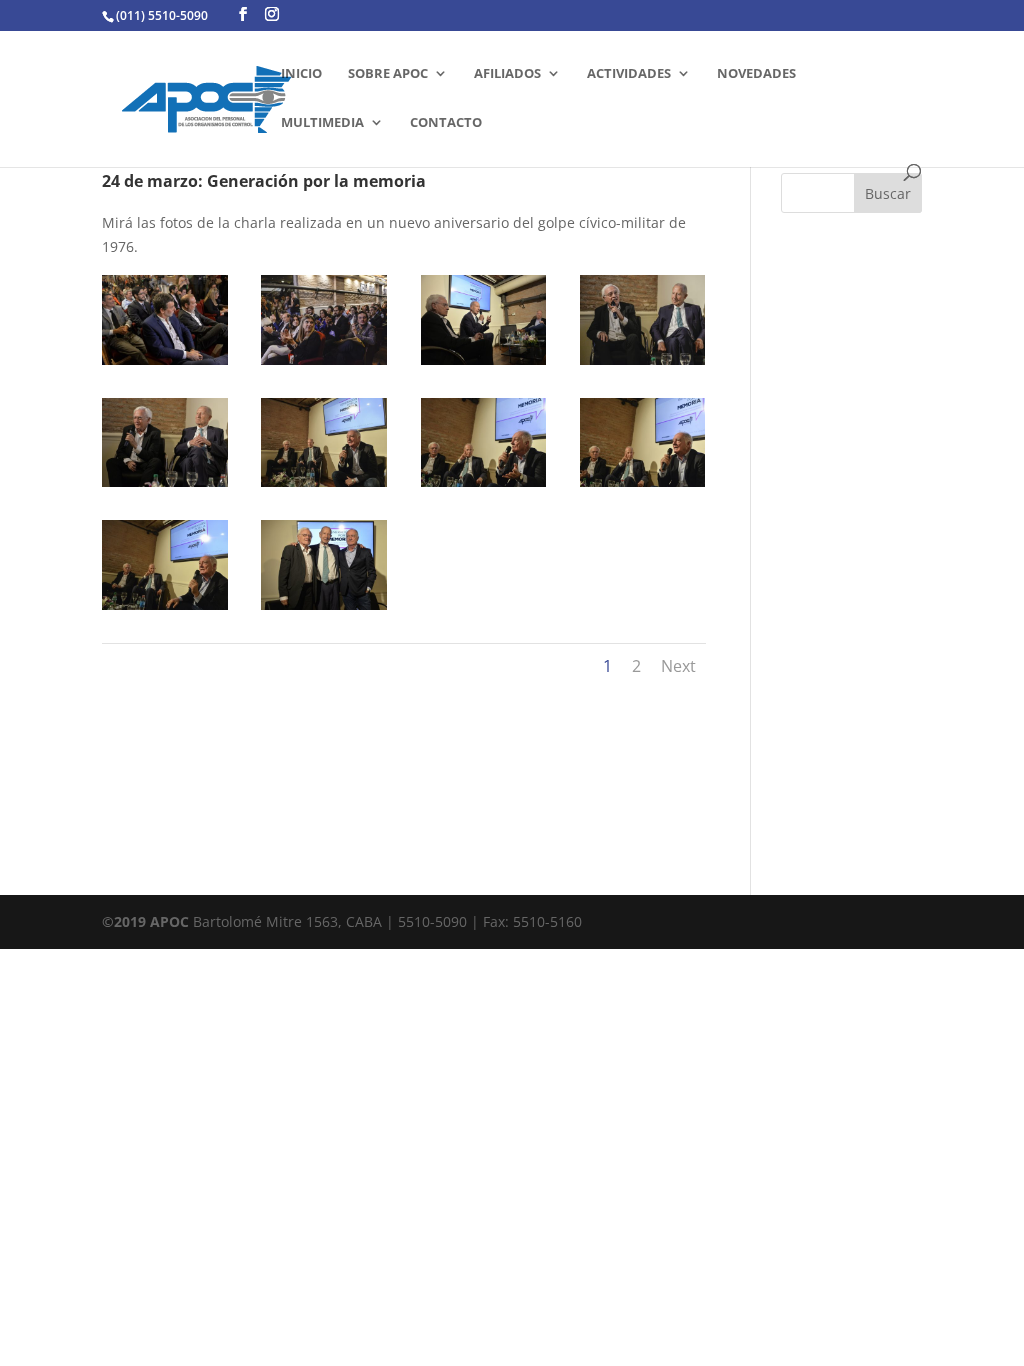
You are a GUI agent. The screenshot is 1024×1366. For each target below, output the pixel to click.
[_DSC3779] (484, 486)
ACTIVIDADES (629, 74)
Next (678, 666)
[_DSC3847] (324, 609)
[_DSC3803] (165, 609)
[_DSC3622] (643, 364)
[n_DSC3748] (324, 364)
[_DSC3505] (484, 364)
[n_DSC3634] (165, 364)
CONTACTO (446, 123)
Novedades (756, 74)
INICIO (301, 74)
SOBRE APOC (388, 74)
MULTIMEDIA (322, 123)
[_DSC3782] (643, 486)
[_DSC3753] (324, 486)
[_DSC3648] (165, 486)
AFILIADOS (507, 74)
